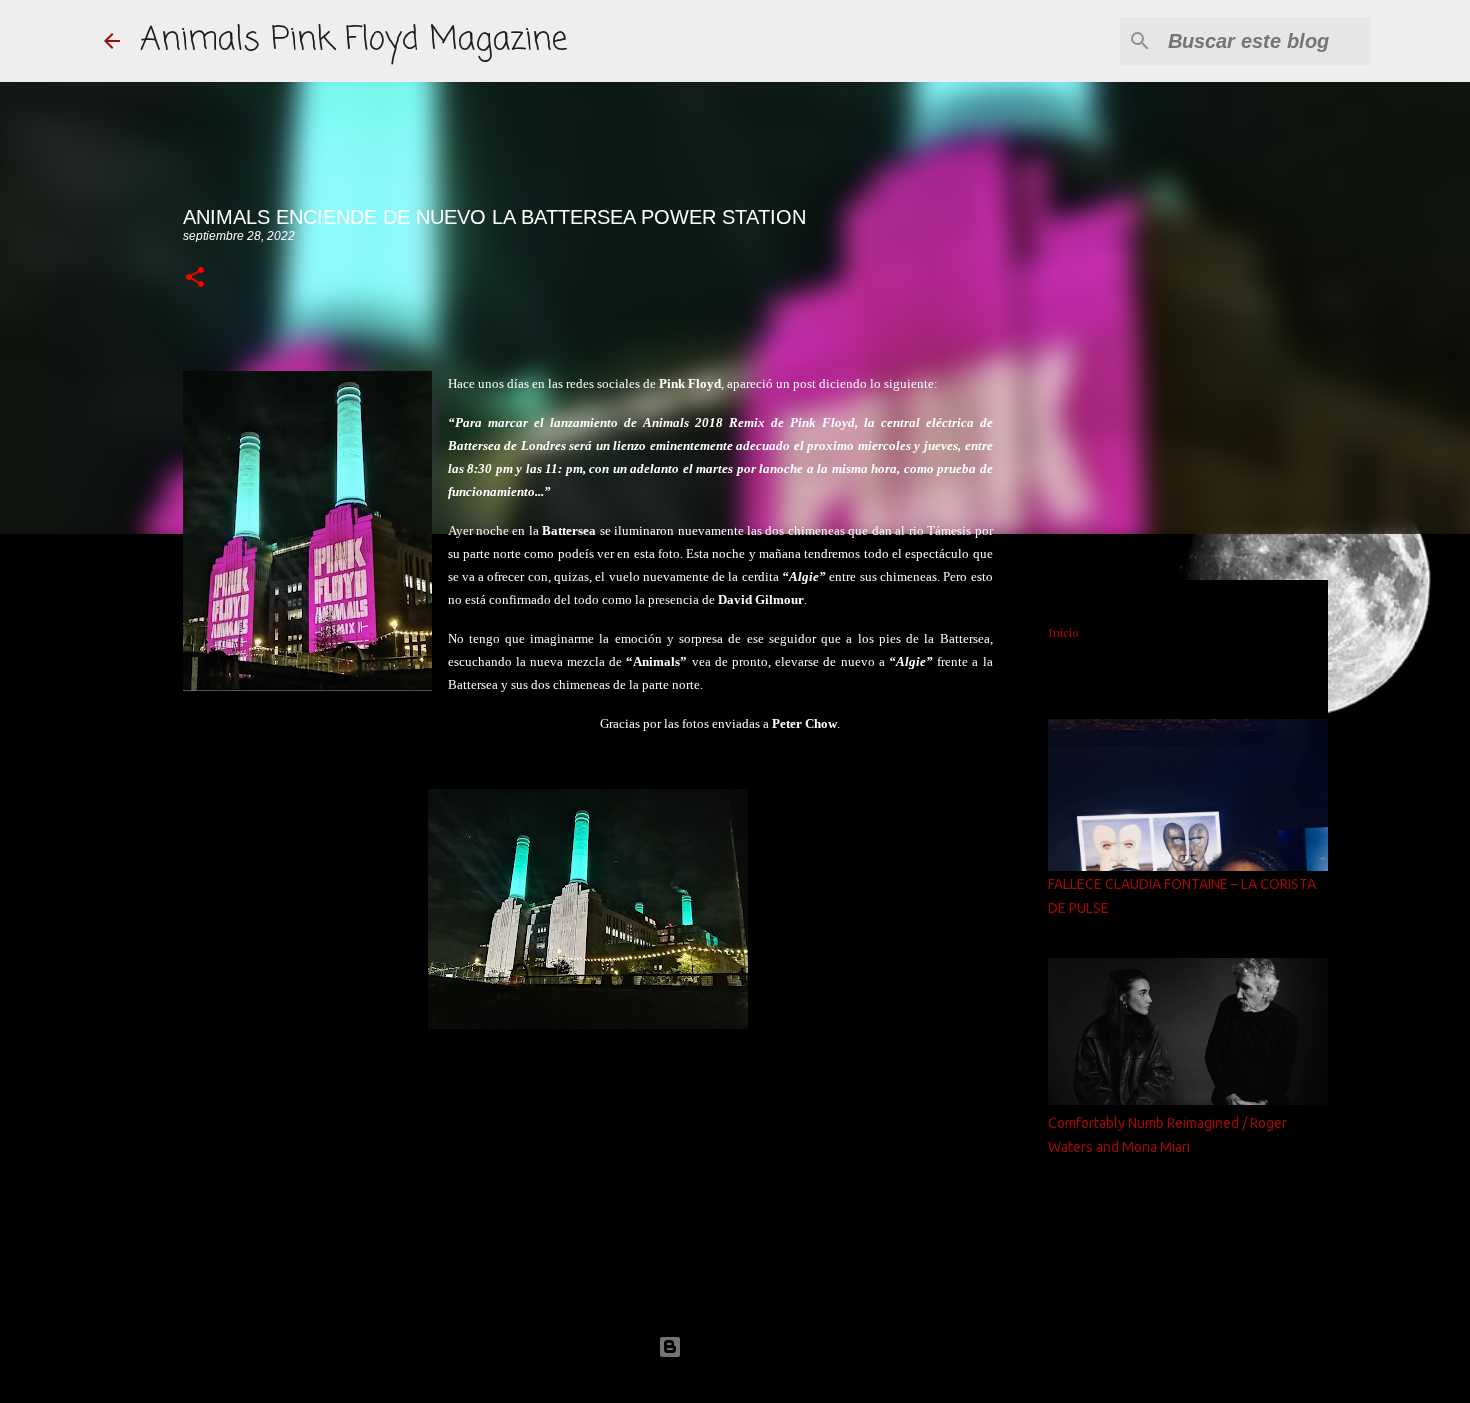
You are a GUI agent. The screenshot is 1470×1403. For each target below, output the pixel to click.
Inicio (1063, 633)
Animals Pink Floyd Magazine (353, 40)
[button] (195, 278)
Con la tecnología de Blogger (747, 1346)
